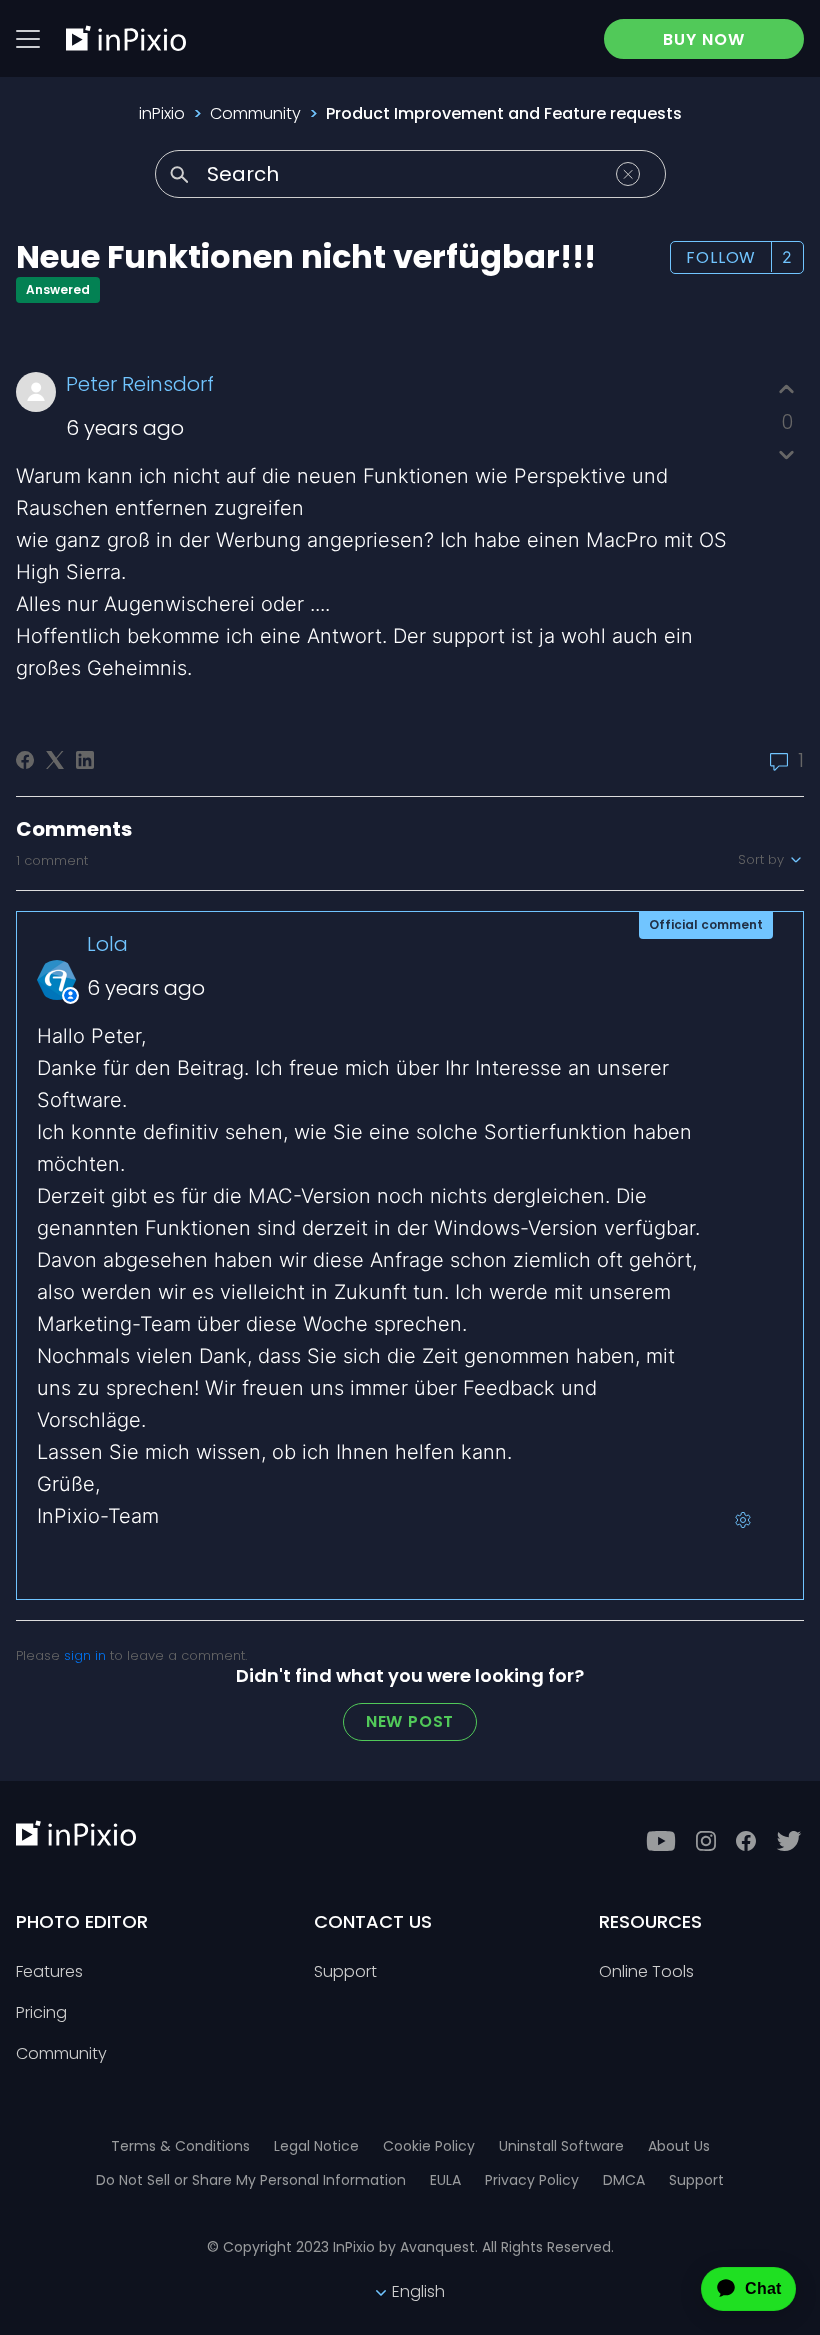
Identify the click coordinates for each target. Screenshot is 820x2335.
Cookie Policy (429, 2146)
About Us (679, 2146)
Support (345, 1972)
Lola (107, 944)
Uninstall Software (561, 2146)
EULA (445, 2180)
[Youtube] (661, 1841)
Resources (650, 1921)
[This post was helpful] (786, 389)
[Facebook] (25, 760)
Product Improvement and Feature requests (504, 113)
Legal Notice (316, 2146)
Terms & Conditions (180, 2146)
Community (255, 113)
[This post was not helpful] (786, 454)
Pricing (41, 2013)
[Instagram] (706, 1841)
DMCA (624, 2180)
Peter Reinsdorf (140, 384)
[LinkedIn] (85, 760)
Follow (721, 257)
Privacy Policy (532, 2180)
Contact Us (373, 1921)
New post (410, 1721)
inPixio (162, 113)
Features (49, 1972)
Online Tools (646, 1972)
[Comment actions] (743, 1520)
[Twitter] (789, 1841)
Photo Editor (82, 1921)
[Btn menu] (28, 39)
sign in (85, 1655)
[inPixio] (126, 38)
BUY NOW (704, 39)
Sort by (763, 860)
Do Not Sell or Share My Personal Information (251, 2180)
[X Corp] (55, 760)
